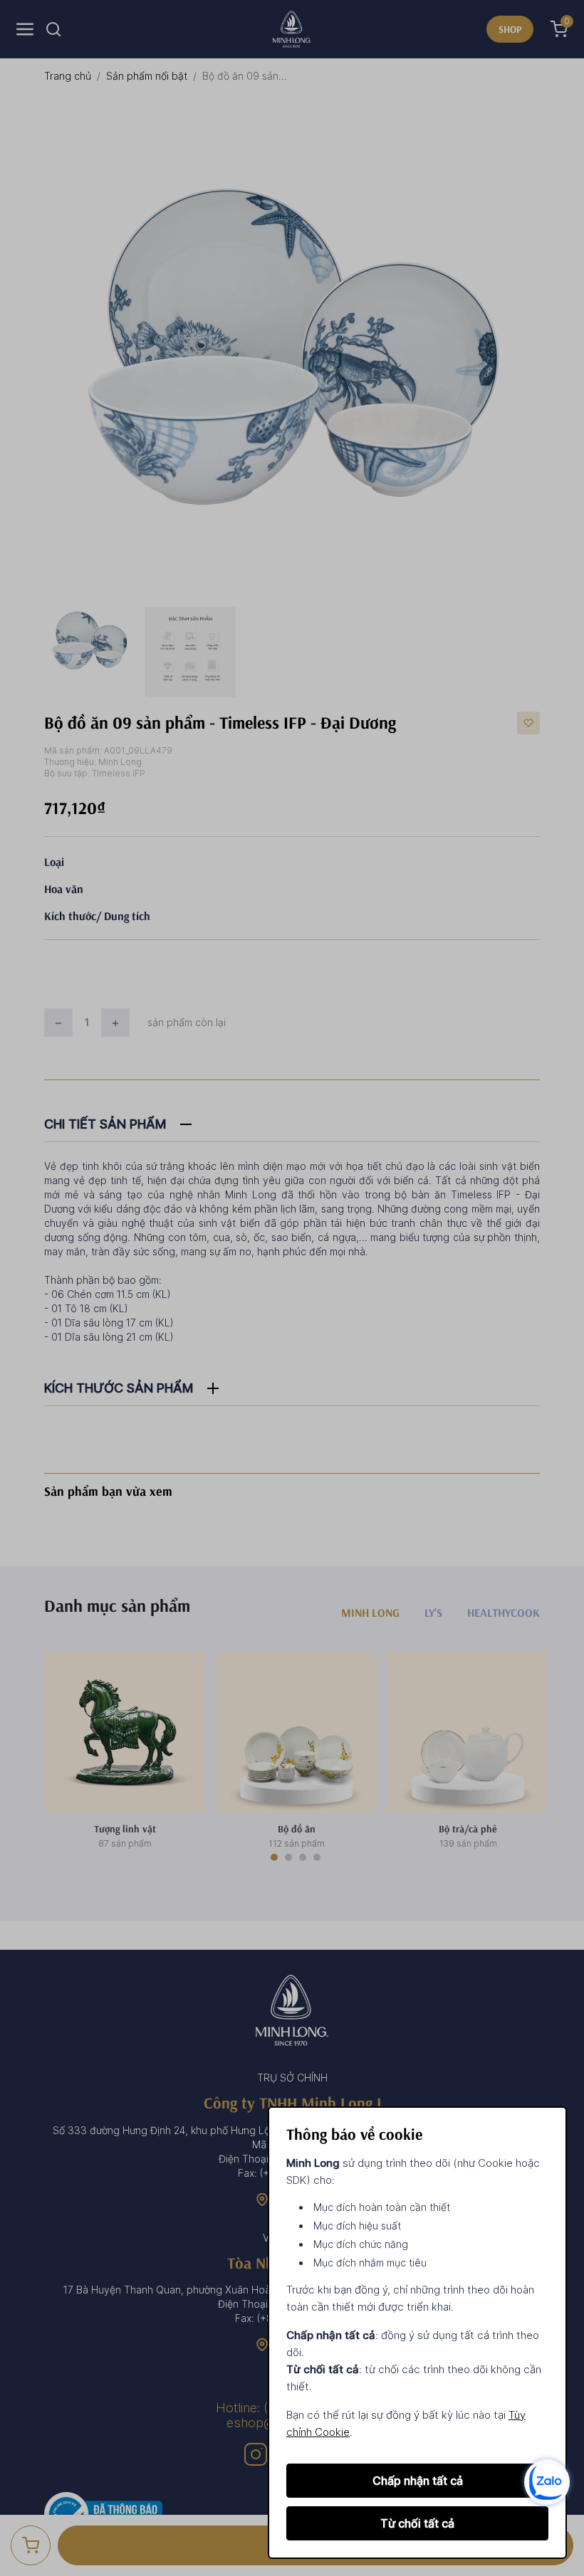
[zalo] (547, 2481)
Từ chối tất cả (417, 2523)
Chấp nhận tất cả (418, 2481)
